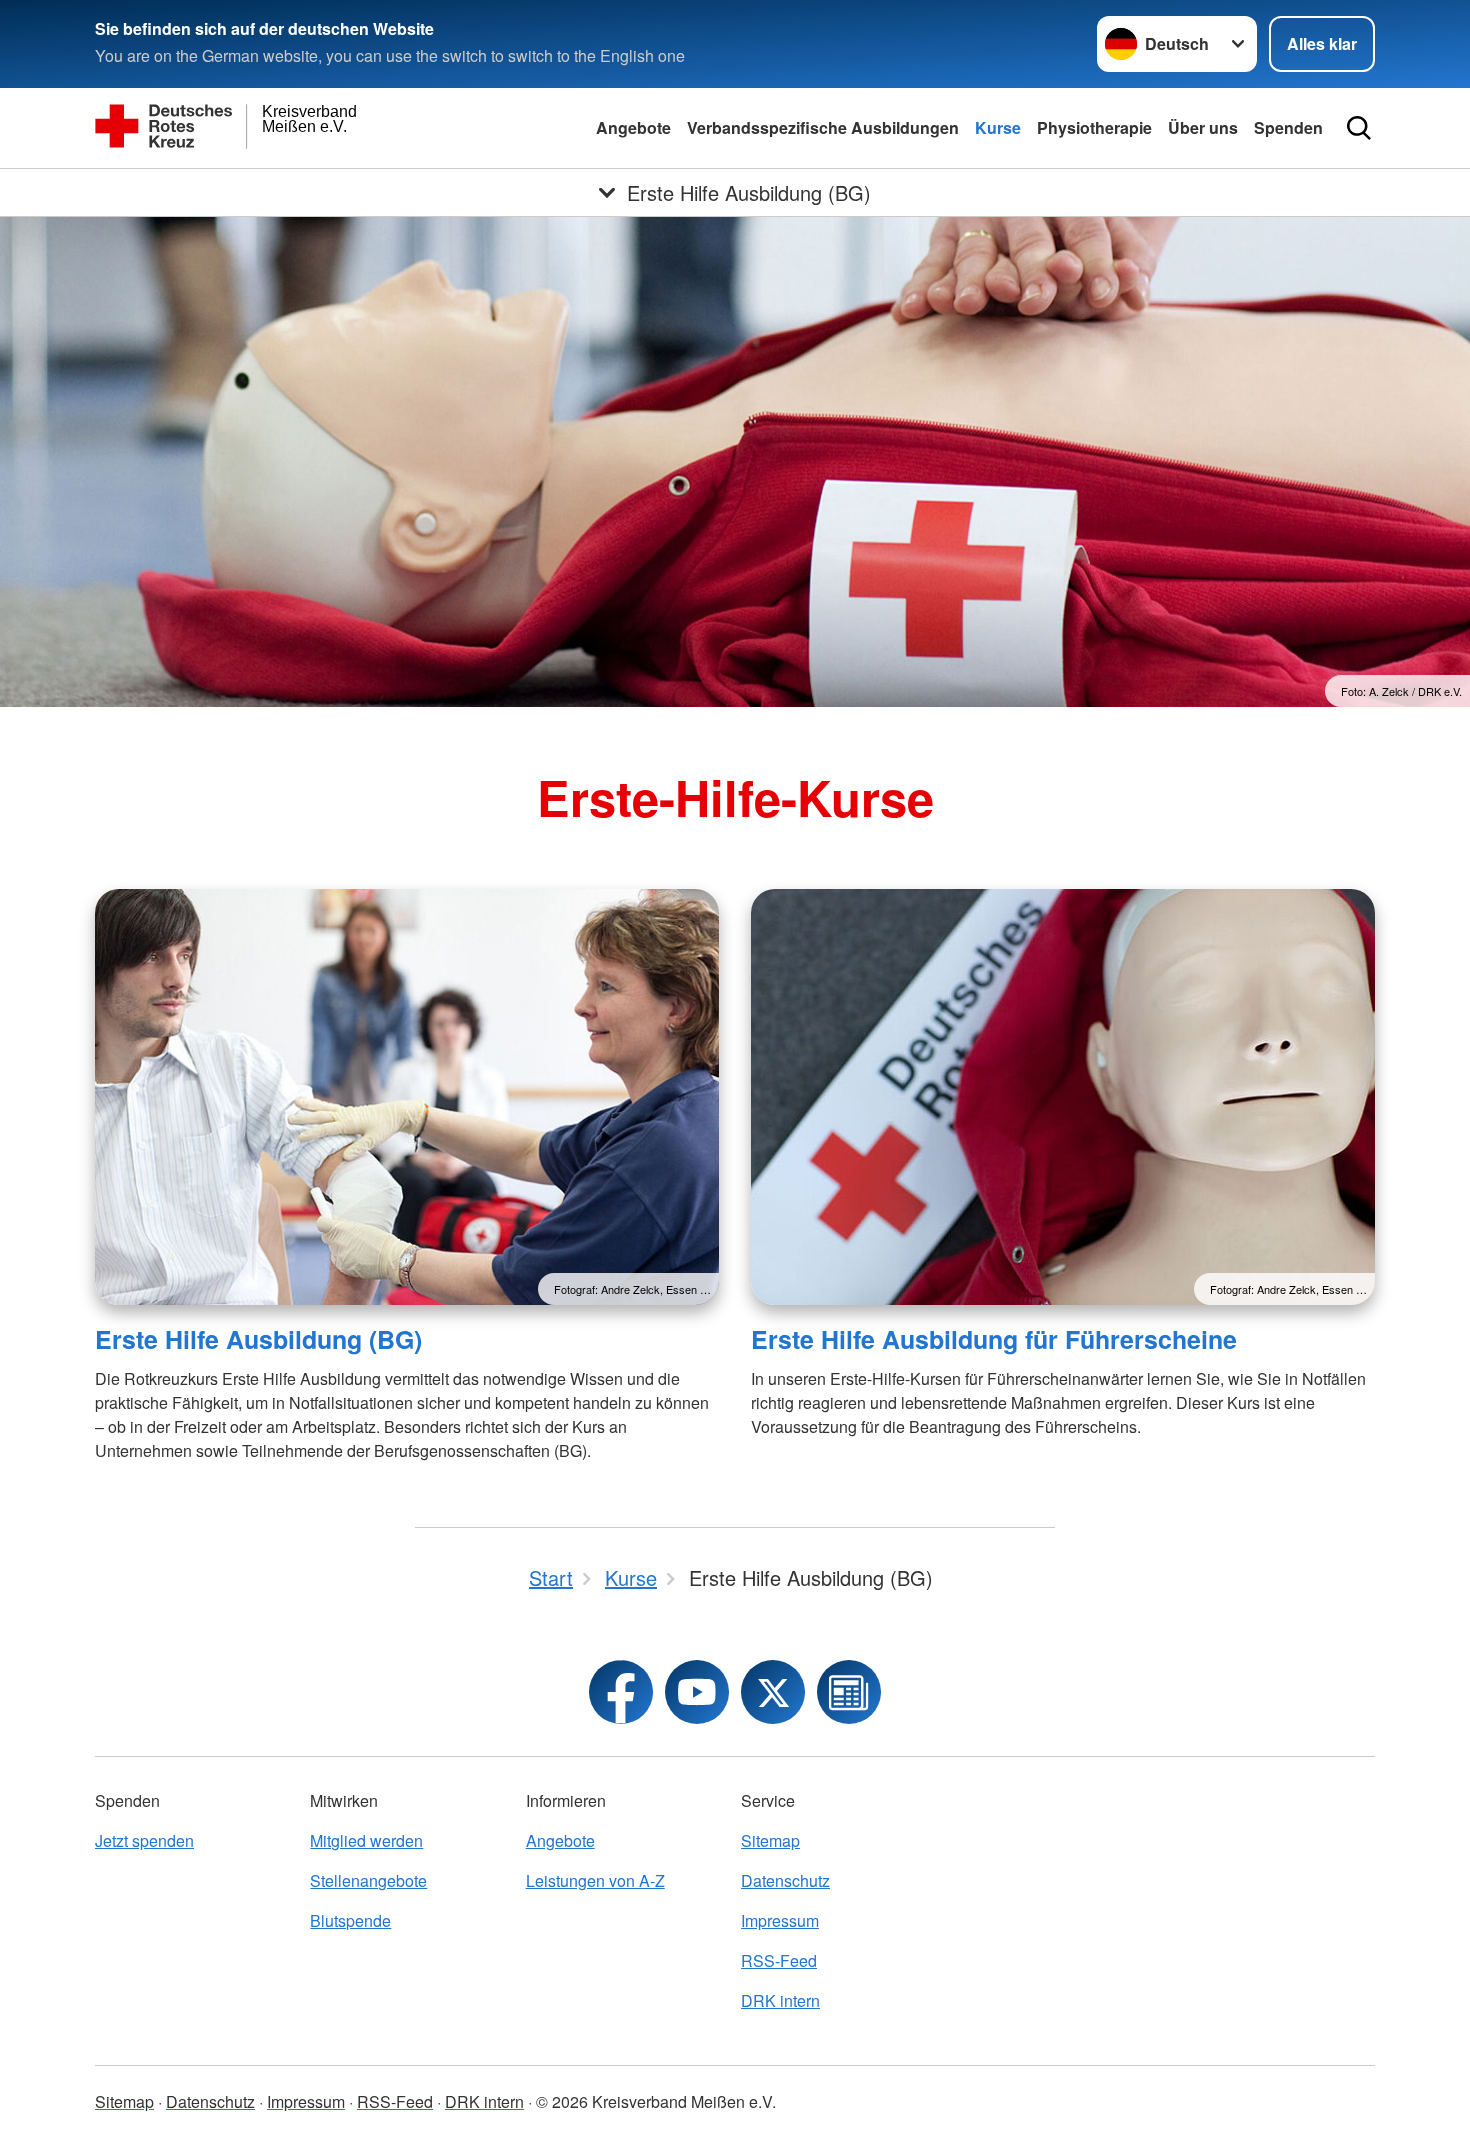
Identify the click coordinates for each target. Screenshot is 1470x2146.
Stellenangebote (368, 1880)
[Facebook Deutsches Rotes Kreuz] (621, 1692)
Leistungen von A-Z (595, 1880)
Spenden (1288, 127)
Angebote (633, 127)
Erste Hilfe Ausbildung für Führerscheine (994, 1339)
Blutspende (350, 1920)
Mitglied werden (366, 1840)
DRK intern (780, 2000)
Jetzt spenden (144, 1840)
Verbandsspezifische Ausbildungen (823, 127)
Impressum (780, 1920)
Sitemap (770, 1840)
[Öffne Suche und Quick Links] (1359, 128)
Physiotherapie (1094, 127)
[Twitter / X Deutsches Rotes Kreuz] (773, 1692)
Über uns (1203, 127)
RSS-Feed (779, 1960)
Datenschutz (785, 1880)
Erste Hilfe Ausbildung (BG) (258, 1339)
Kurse (998, 127)
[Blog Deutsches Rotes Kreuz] (849, 1692)
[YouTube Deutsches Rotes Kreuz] (697, 1692)
